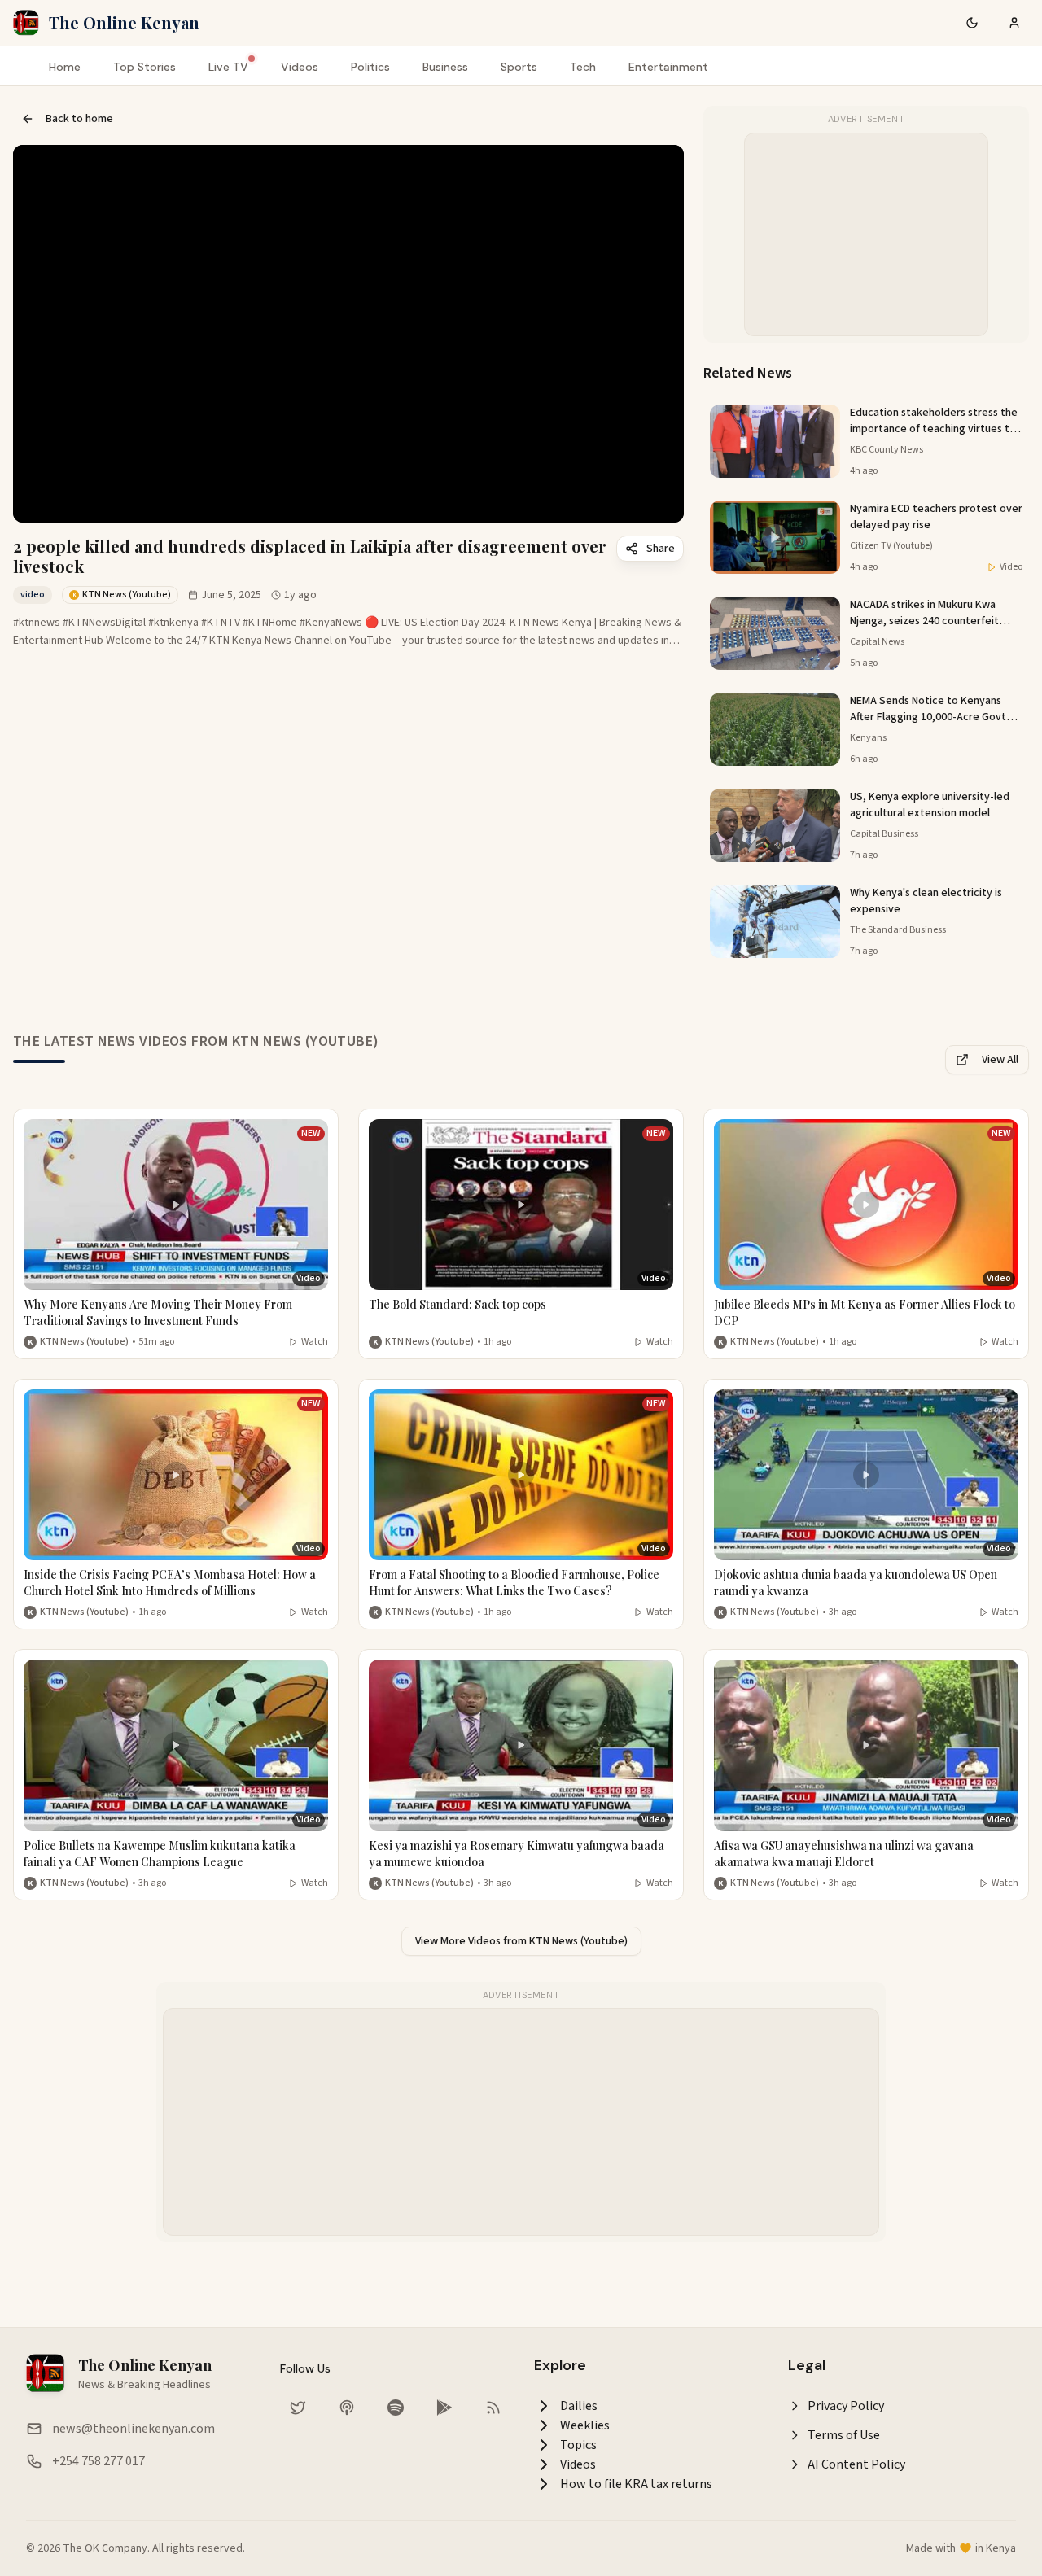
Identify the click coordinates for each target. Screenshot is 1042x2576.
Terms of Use (844, 2435)
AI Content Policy (856, 2464)
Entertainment (668, 67)
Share (661, 549)
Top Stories (144, 67)
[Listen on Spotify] (396, 2408)
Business (445, 67)
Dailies (579, 2406)
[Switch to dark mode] (972, 23)
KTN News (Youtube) (84, 1342)
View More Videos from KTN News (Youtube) (521, 1941)
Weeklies (585, 2425)
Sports (519, 67)
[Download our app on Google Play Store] (444, 2408)
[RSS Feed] (493, 2408)
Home (65, 67)
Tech (583, 67)
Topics (578, 2445)
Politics (370, 67)
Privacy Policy (846, 2406)
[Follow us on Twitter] (298, 2408)
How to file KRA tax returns (636, 2484)
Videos (300, 67)
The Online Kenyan (124, 22)
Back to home (79, 119)
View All (1000, 1060)
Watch (315, 1342)
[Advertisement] (867, 235)
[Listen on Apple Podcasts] (347, 2408)
